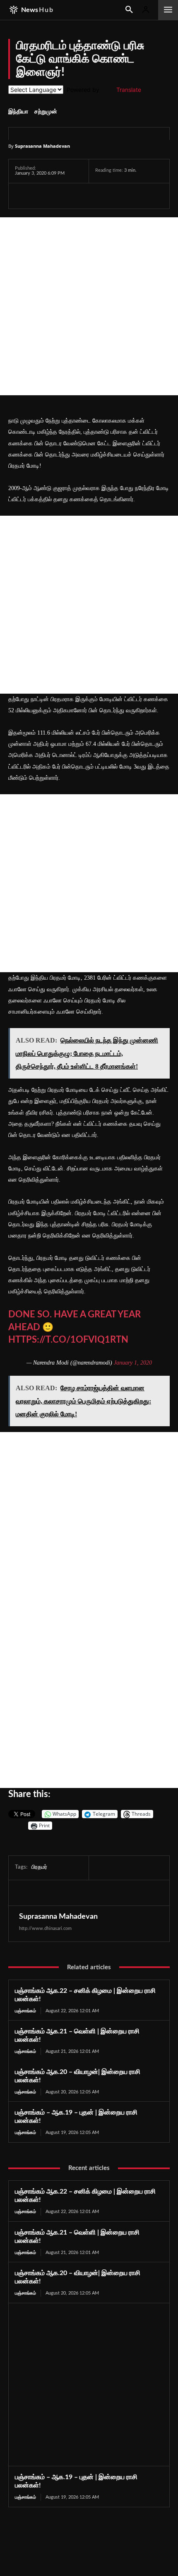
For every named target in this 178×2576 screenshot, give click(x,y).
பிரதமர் (39, 1867)
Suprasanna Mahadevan (42, 146)
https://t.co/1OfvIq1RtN (68, 1340)
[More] (139, 196)
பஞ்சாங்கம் (25, 2011)
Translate (129, 90)
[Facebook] (23, 196)
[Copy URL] (120, 196)
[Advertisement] (89, 306)
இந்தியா (18, 112)
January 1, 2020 (133, 1363)
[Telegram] (80, 196)
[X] (42, 196)
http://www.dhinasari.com (45, 1928)
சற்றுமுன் (46, 112)
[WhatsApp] (61, 196)
